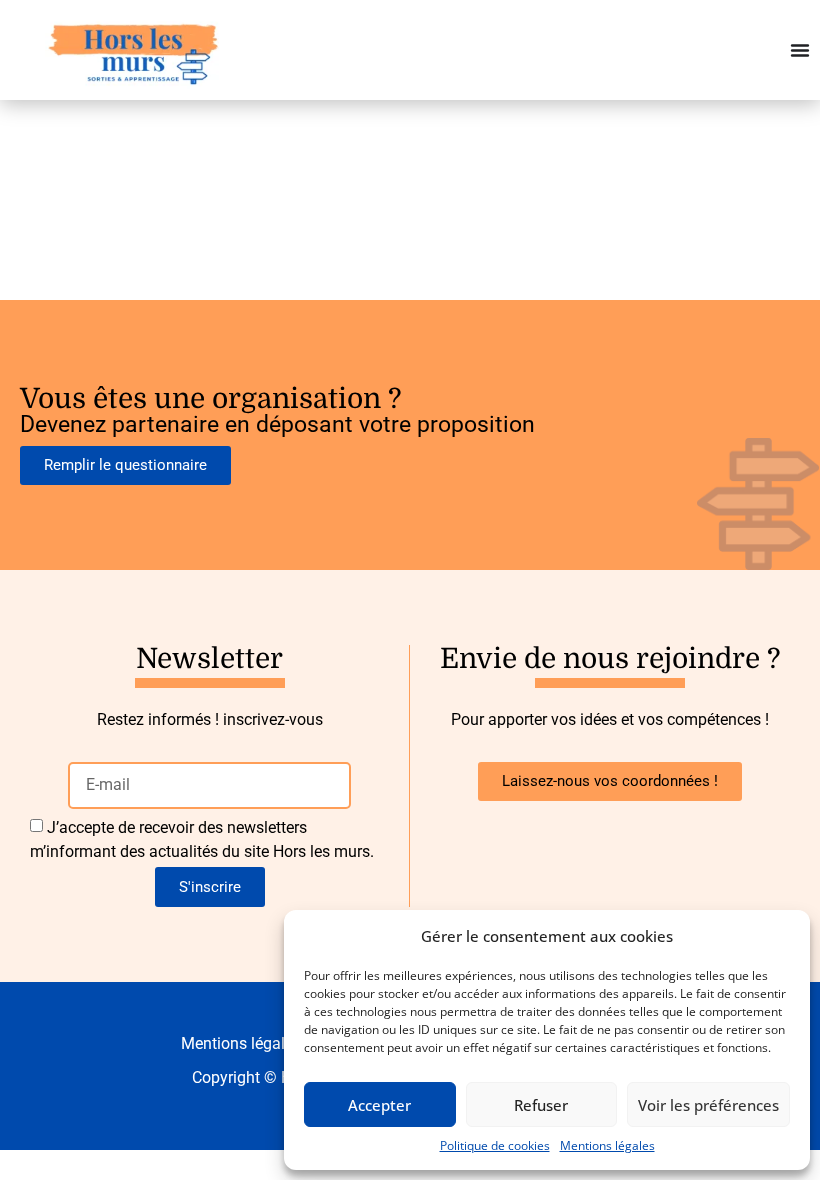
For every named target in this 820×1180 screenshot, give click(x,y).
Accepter (379, 1105)
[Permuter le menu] (800, 50)
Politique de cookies (495, 1145)
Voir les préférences (708, 1105)
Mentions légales (607, 1145)
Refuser (541, 1105)
